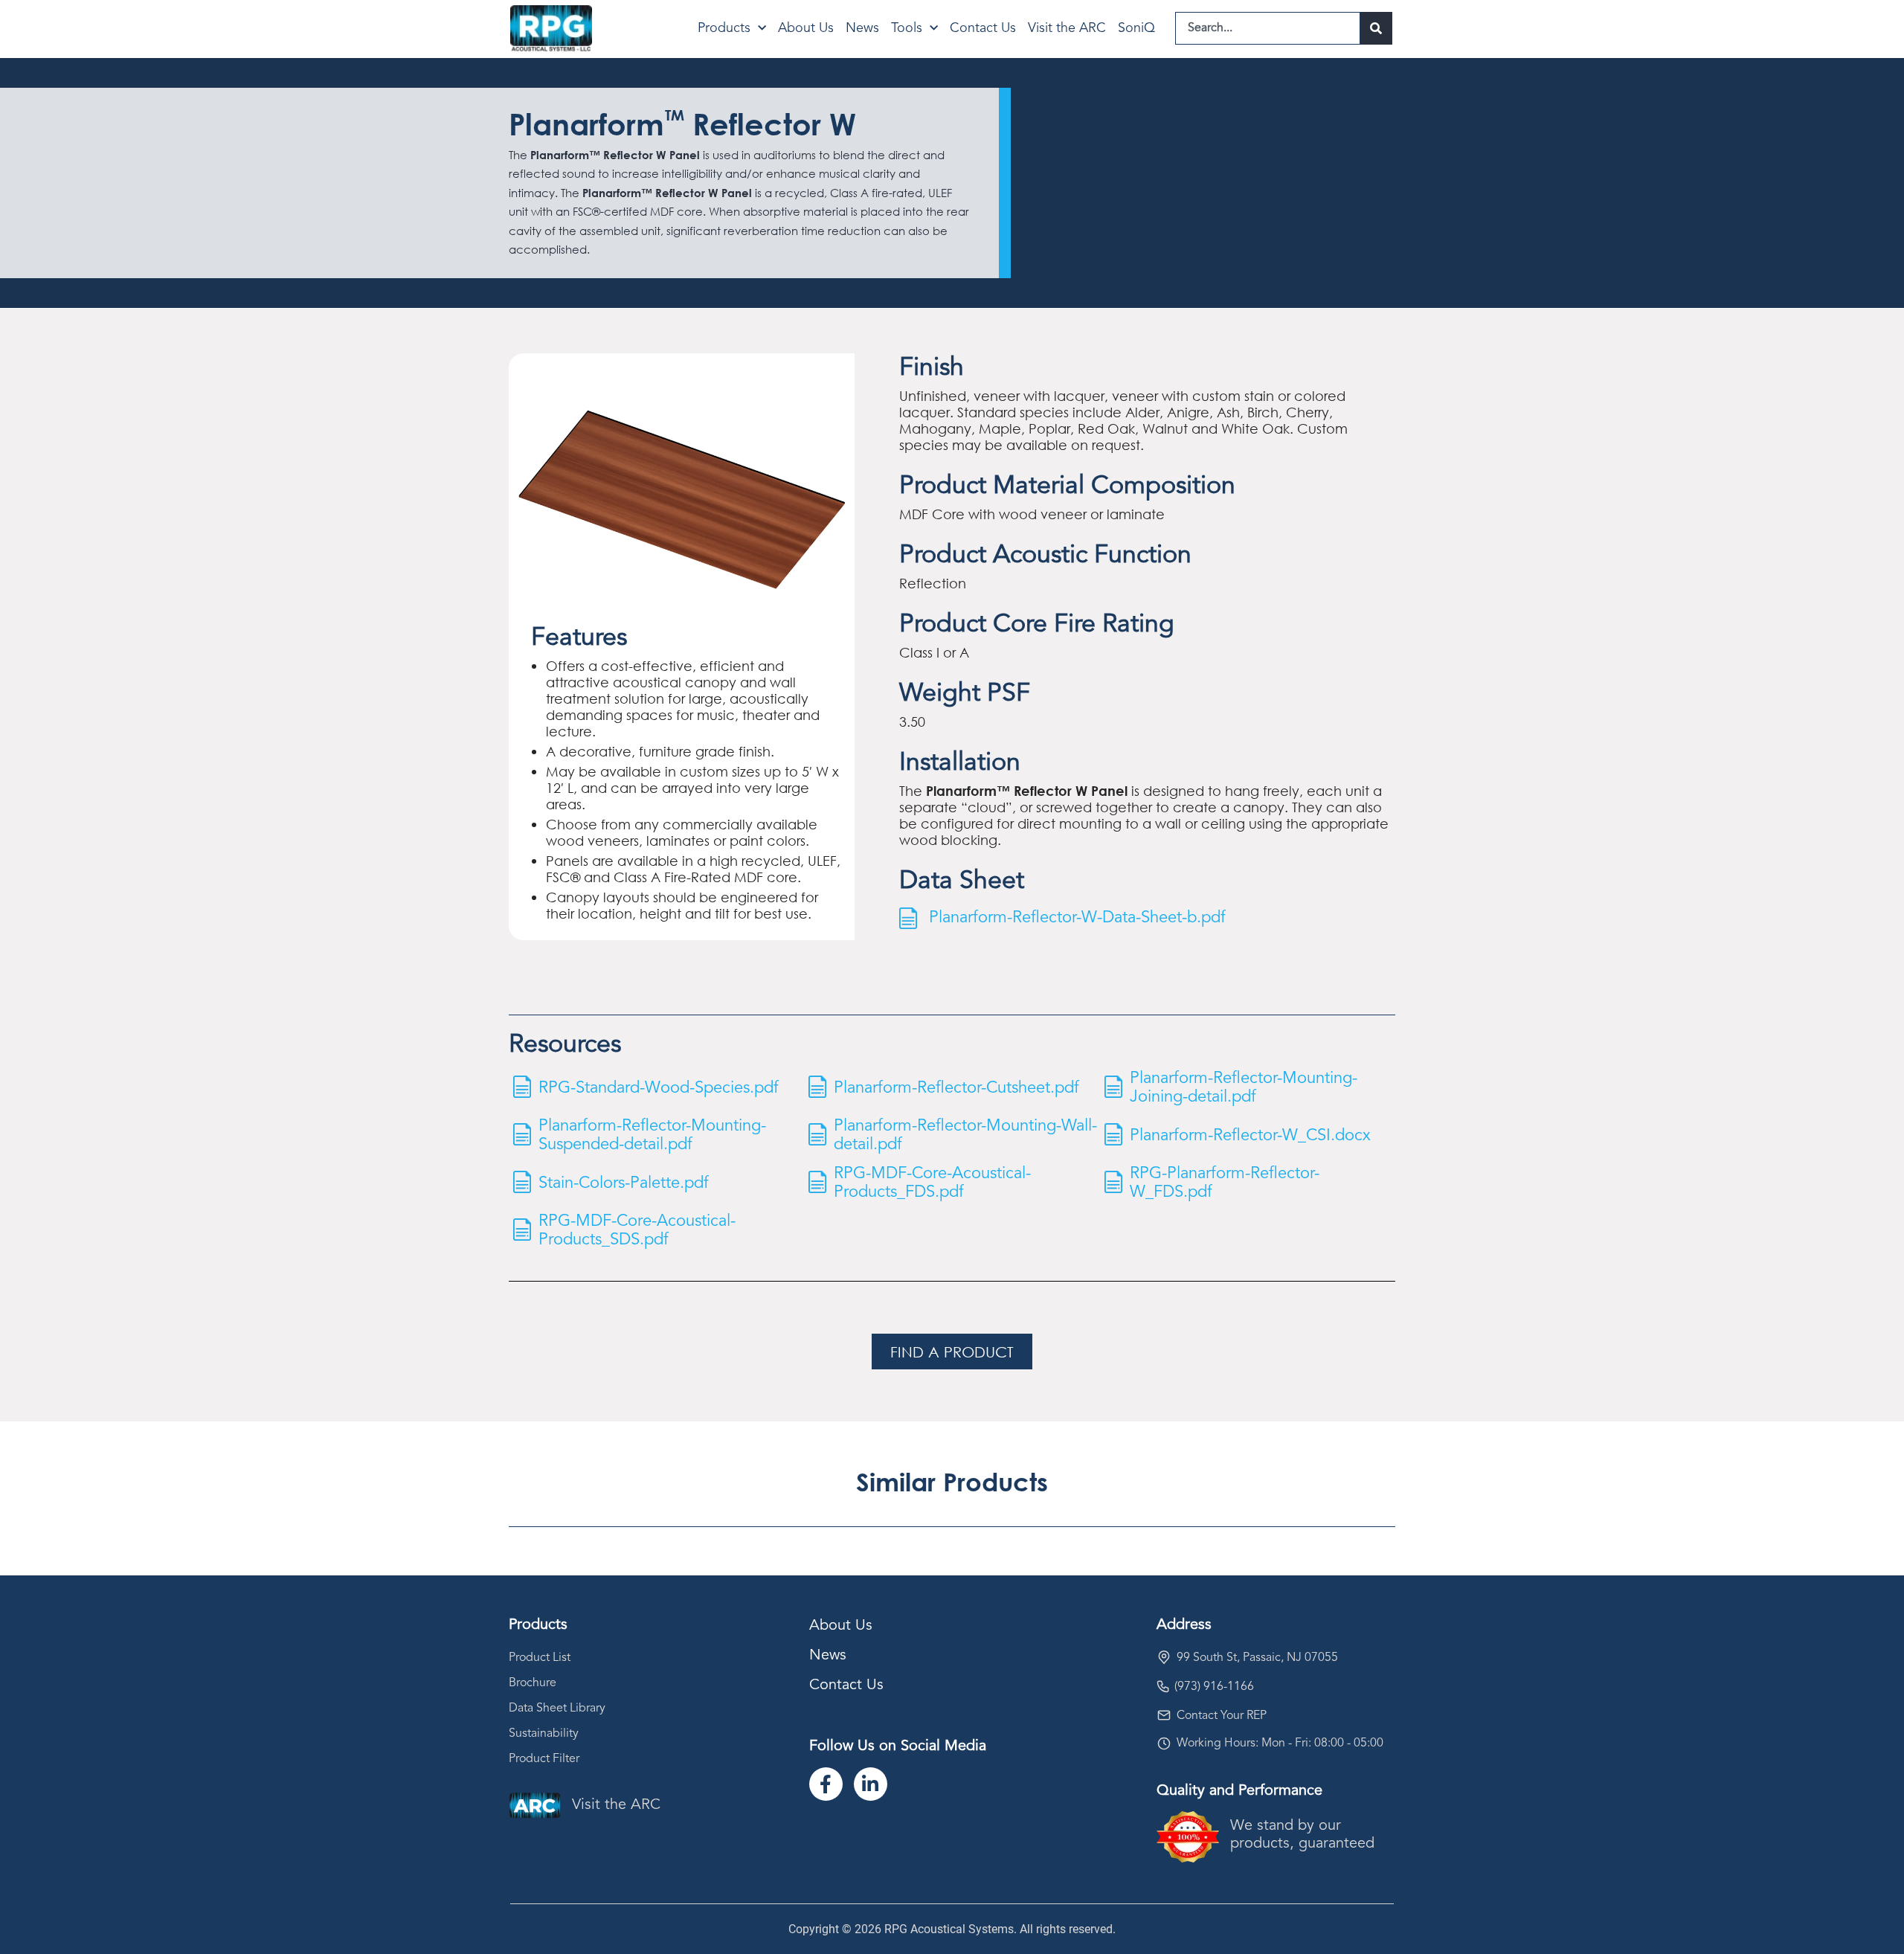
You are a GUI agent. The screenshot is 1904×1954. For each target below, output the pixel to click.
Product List (540, 1658)
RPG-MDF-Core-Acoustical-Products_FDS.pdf (932, 1183)
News (862, 28)
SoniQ (1136, 28)
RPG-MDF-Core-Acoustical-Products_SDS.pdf (637, 1231)
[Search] (1376, 28)
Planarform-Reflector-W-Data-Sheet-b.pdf (1077, 918)
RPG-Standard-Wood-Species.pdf (659, 1088)
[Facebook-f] (826, 1784)
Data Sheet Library (557, 1709)
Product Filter (544, 1759)
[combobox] (1268, 28)
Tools (907, 28)
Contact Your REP (1222, 1716)
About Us (806, 28)
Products (724, 28)
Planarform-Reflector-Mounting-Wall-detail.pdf (965, 1135)
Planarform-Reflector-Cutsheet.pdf (956, 1088)
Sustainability (544, 1734)
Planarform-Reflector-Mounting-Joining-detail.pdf (1244, 1088)
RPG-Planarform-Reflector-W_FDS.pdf (1225, 1183)
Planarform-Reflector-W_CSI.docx (1250, 1136)
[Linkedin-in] (871, 1784)
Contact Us (983, 28)
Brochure (533, 1683)
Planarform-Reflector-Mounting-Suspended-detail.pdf (652, 1135)
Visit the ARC (1067, 28)
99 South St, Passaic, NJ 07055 (1257, 1658)
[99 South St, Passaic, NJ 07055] (1164, 1657)
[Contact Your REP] (1164, 1715)
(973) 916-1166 (1214, 1687)
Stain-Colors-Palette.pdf (624, 1183)
